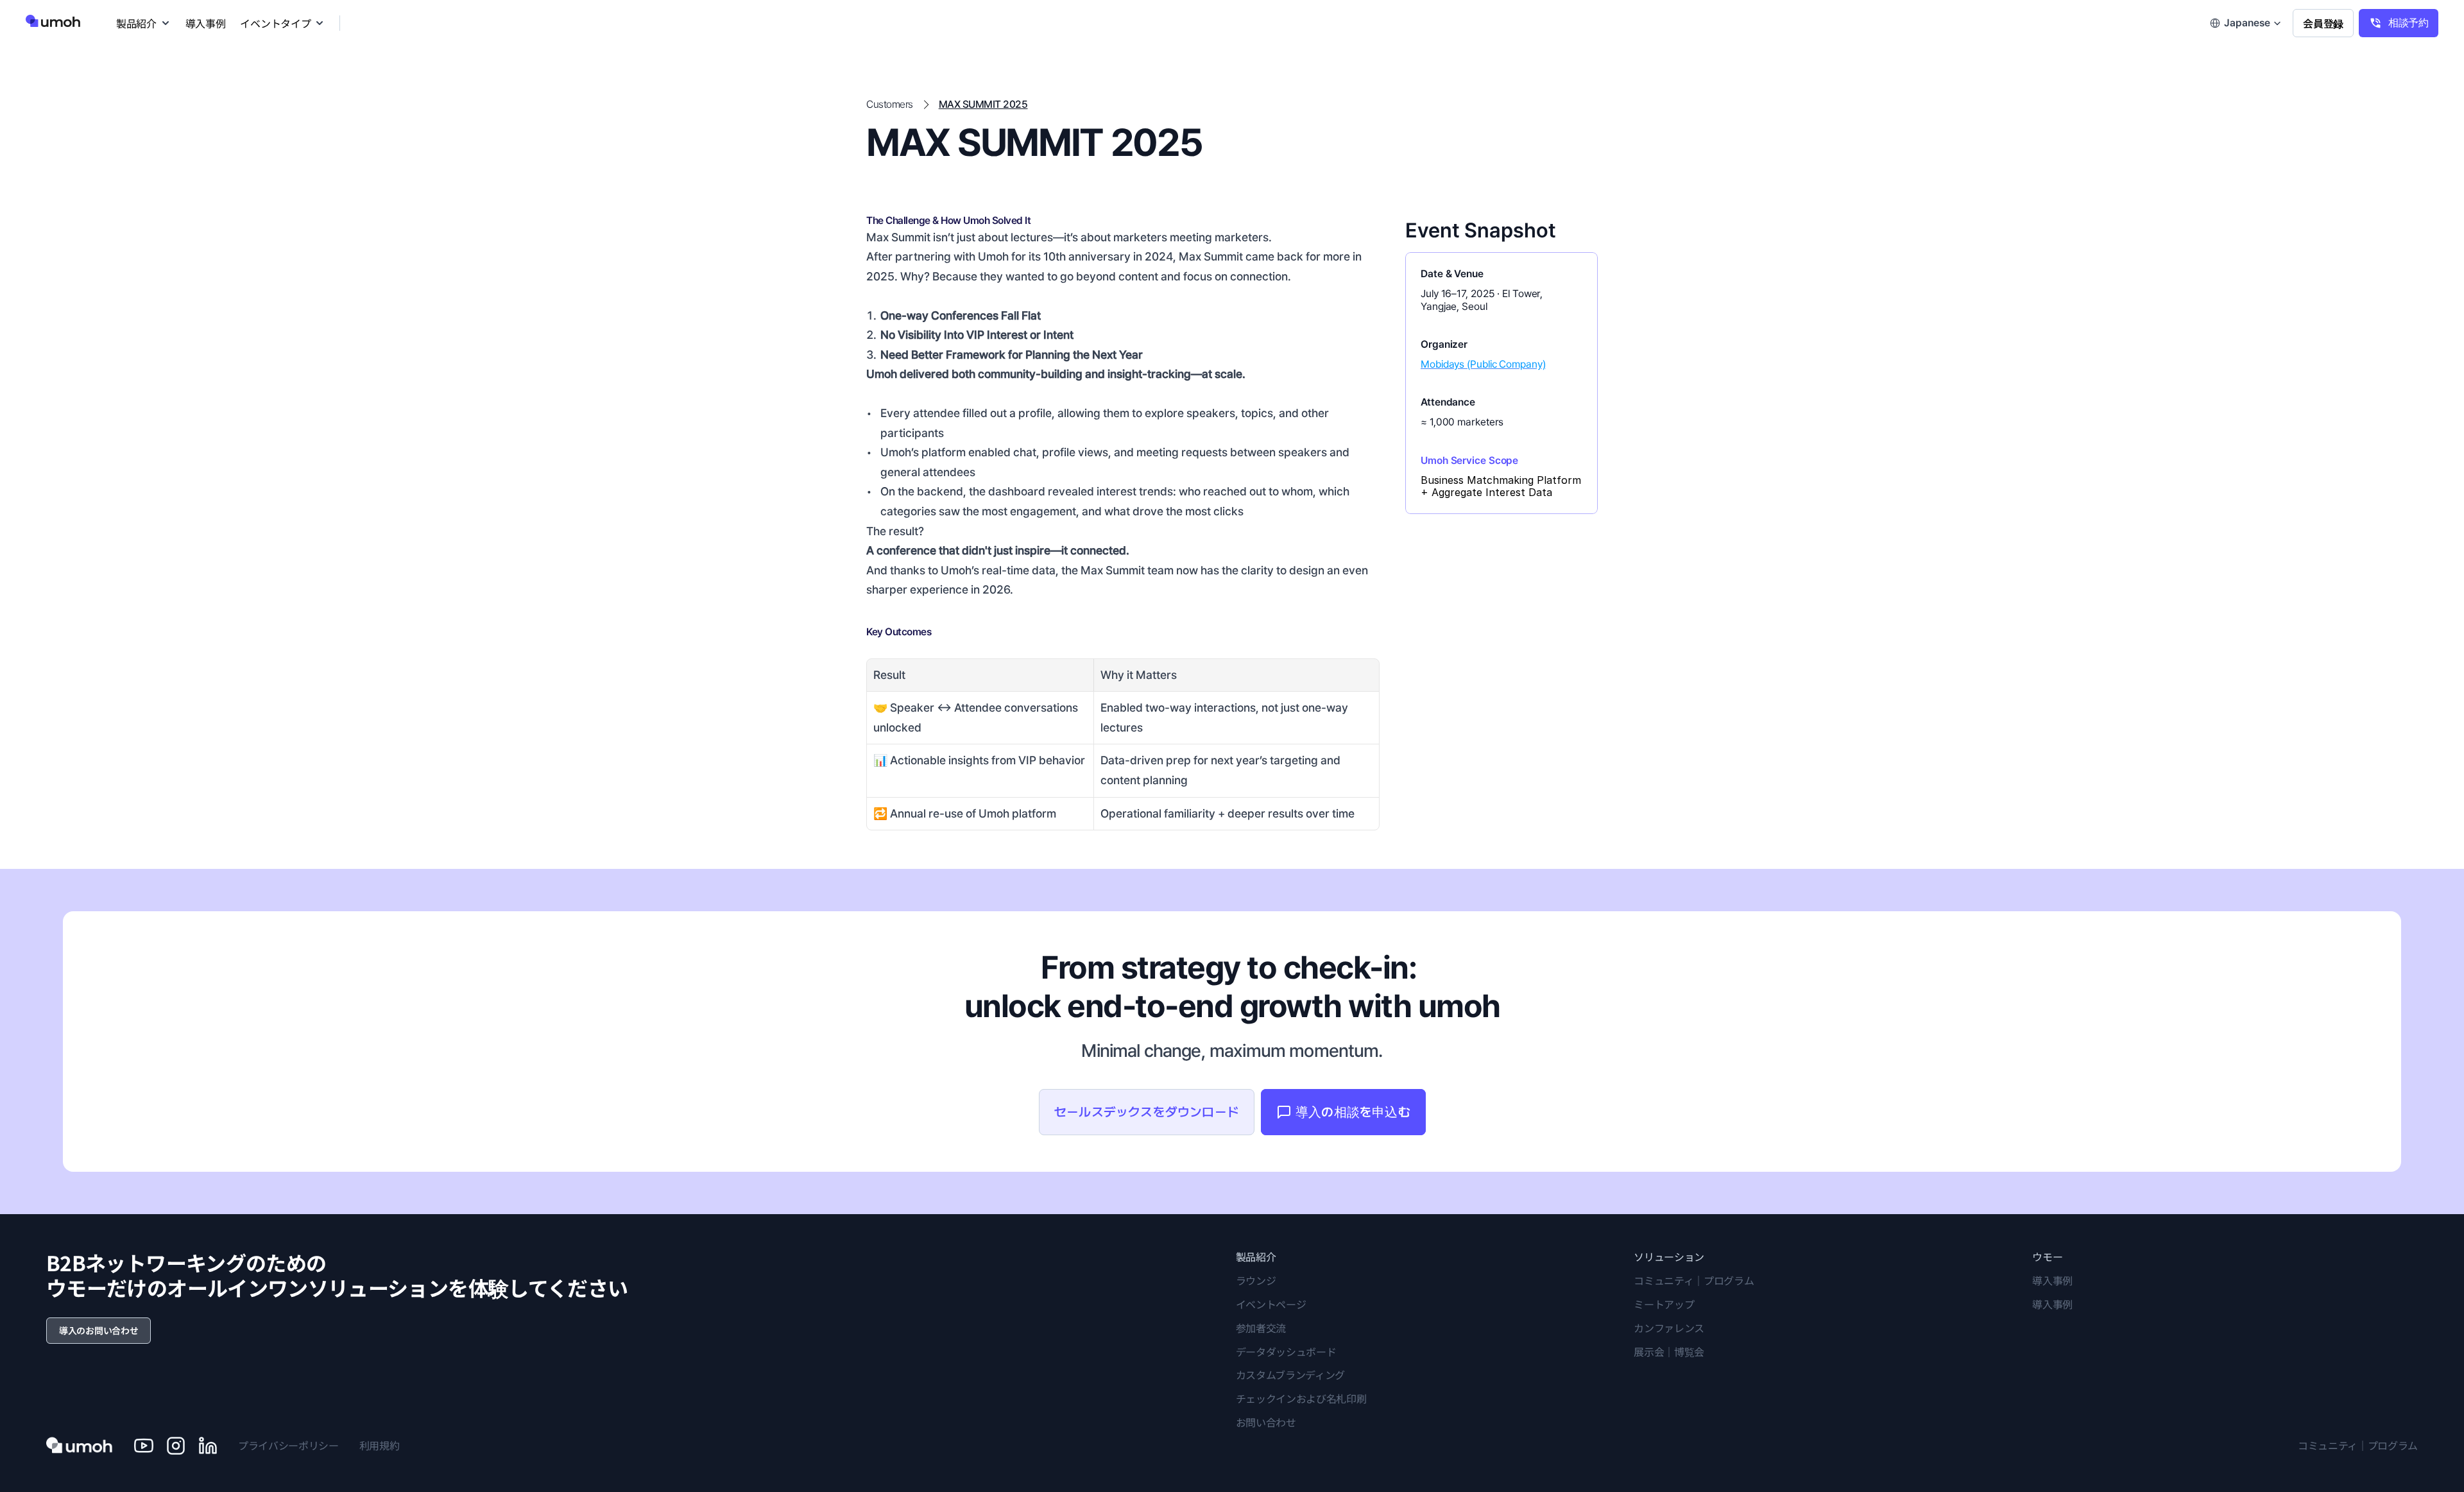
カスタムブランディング (1290, 1375)
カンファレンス (1669, 1328)
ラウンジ (1256, 1280)
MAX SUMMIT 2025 (983, 104)
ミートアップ (1664, 1304)
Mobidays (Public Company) (1483, 364)
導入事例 (2052, 1280)
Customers (890, 104)
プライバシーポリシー (288, 1445)
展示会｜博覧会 (1669, 1351)
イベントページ (1271, 1304)
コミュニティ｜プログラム (1694, 1280)
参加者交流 (1261, 1328)
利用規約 (380, 1445)
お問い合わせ (1266, 1422)
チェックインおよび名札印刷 (1301, 1398)
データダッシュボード (1286, 1351)
